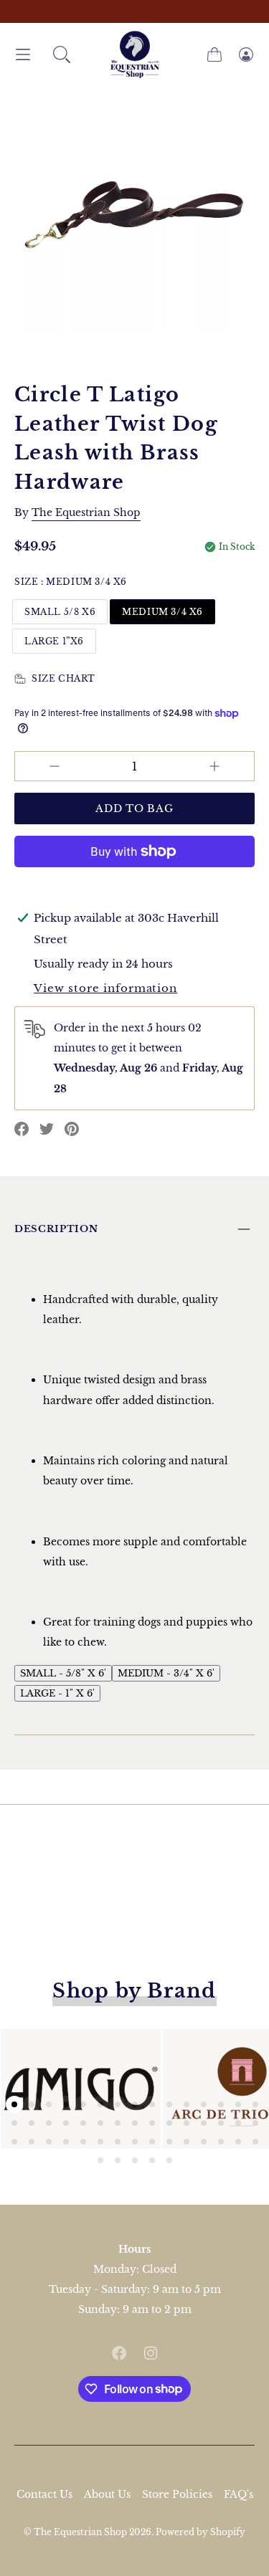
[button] (62, 54)
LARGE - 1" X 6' (57, 1693)
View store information (105, 988)
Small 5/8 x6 (60, 612)
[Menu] (23, 55)
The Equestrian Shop (81, 2532)
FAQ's (239, 2494)
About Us (107, 2494)
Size (71, 582)
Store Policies (177, 2494)
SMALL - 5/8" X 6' (63, 1673)
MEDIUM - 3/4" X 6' (166, 1673)
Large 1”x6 (54, 641)
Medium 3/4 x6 (162, 612)
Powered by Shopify (200, 2532)
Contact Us (44, 2494)
